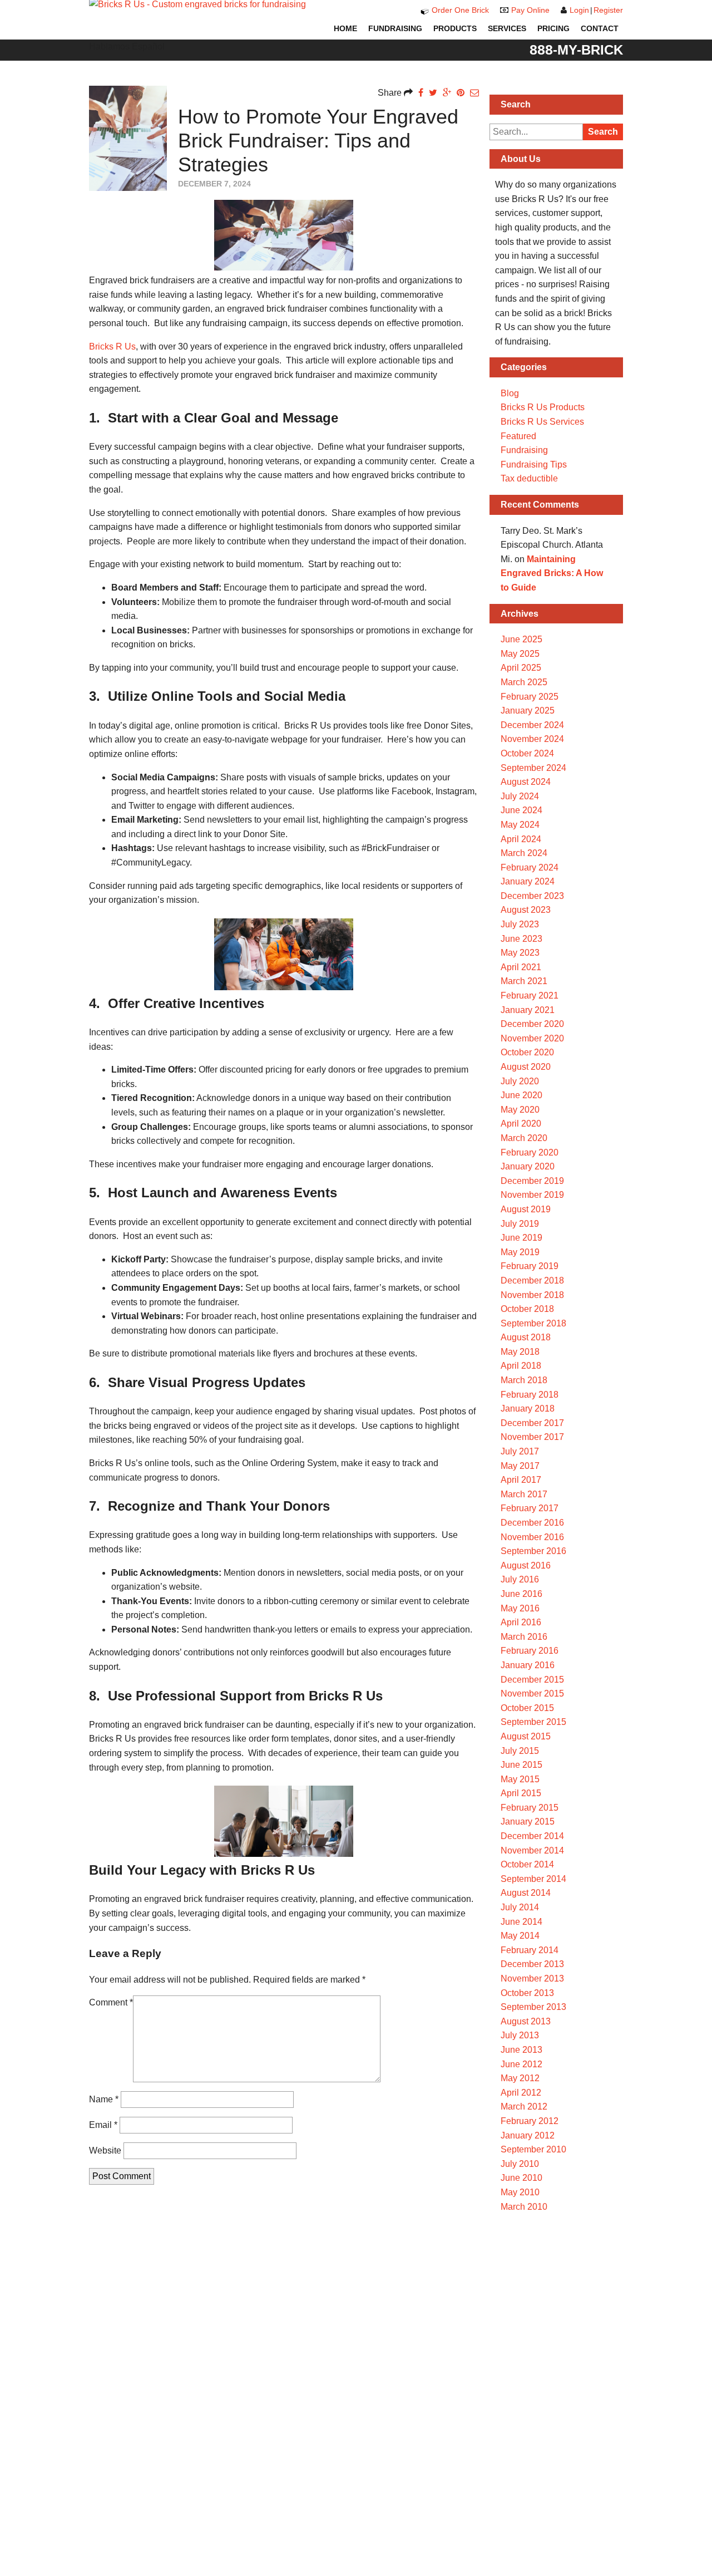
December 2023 (532, 896)
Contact (600, 28)
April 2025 (521, 668)
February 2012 (530, 2121)
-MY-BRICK (576, 50)
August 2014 (526, 1893)
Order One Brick (460, 10)
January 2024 (528, 881)
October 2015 (527, 1708)
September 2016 (533, 1551)
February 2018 (530, 1395)
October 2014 (527, 1864)
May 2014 (520, 1936)
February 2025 (530, 697)
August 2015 (526, 1736)
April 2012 (521, 2093)
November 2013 (532, 1978)
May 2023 (520, 953)
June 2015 (521, 1765)
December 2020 (532, 1024)
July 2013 (520, 2035)
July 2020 (520, 1081)
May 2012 (520, 2078)
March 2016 (524, 1637)
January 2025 (528, 711)
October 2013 (527, 1993)
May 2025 (520, 654)
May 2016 (520, 1608)
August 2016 (526, 1565)
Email (103, 2125)
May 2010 (520, 2192)
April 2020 (521, 1124)
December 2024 (532, 725)
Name (104, 2099)
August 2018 (526, 1337)
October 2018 (527, 1309)
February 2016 (530, 1651)
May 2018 (520, 1352)
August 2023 (526, 910)
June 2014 (521, 1922)
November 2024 (532, 739)
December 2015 (532, 1680)
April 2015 (521, 1793)
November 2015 (532, 1693)
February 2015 (530, 1808)
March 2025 (524, 682)
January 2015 (528, 1822)
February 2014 (530, 1950)
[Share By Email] (474, 93)
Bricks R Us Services (542, 422)
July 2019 (520, 1224)
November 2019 (532, 1195)
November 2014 (532, 1850)
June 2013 (521, 2050)
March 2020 (524, 1138)
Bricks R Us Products (543, 407)
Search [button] (603, 132)
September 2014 (533, 1879)
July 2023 (520, 924)
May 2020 (520, 1110)
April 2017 (521, 1480)
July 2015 (520, 1751)
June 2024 (521, 810)
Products (455, 28)
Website (105, 2150)
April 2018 (521, 1366)
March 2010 (524, 2207)
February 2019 (530, 1266)
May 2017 (520, 1466)
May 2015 (520, 1779)
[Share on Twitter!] (433, 93)
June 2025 (521, 639)
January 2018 (528, 1409)
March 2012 (524, 2106)
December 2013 (532, 1964)
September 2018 (533, 1323)
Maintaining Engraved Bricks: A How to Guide (552, 573)
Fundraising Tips (534, 464)
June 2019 (521, 1238)
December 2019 (532, 1181)
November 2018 (532, 1295)
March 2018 (524, 1380)
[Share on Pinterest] (461, 93)
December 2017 (532, 1423)
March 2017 (524, 1494)
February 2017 (530, 1508)
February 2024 (530, 867)
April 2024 (521, 839)
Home (345, 28)
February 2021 (530, 996)
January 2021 (528, 1010)
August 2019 (526, 1209)
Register (608, 10)
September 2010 (533, 2149)
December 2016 (532, 1523)
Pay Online (530, 10)
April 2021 (521, 967)
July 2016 (520, 1579)
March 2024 (524, 853)
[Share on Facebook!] (421, 93)
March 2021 (524, 981)
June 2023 (521, 939)
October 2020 (527, 1052)
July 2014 (520, 1907)
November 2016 (532, 1537)
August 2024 (526, 782)
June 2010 (521, 2178)
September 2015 (533, 1722)
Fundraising (395, 28)
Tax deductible (529, 478)
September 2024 (533, 768)
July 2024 (520, 796)
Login (579, 10)
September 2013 (533, 2007)
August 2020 (526, 1067)
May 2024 (520, 825)
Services (507, 28)
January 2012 (528, 2135)
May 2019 (520, 1252)
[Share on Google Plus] (447, 93)
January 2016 (528, 1665)
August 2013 (526, 2021)
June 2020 (521, 1095)
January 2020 (528, 1166)
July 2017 (520, 1451)
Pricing (553, 28)
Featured (518, 436)
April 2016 (521, 1622)
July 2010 (520, 2164)
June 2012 (521, 2064)
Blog (510, 393)
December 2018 (532, 1280)
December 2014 (532, 1836)
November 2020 (532, 1038)
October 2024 (527, 753)
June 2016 (521, 1594)
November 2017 (532, 1437)
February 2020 (530, 1152)
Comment (111, 2002)
